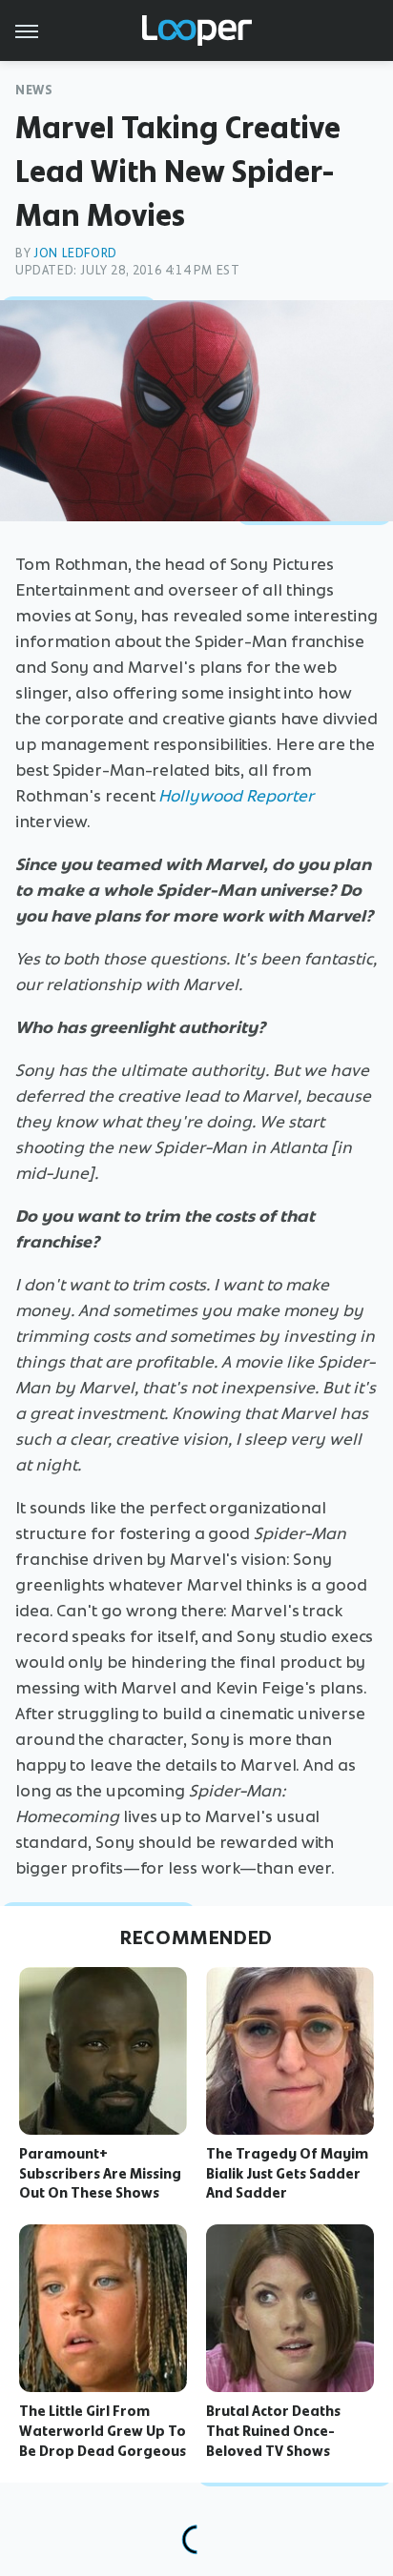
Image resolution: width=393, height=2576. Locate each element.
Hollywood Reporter (236, 796)
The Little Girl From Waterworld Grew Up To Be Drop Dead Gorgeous (103, 2431)
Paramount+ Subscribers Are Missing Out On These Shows (100, 2174)
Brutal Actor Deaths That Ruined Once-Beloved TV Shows (273, 2431)
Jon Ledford (75, 253)
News (34, 90)
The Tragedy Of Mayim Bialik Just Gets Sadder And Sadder (287, 2174)
